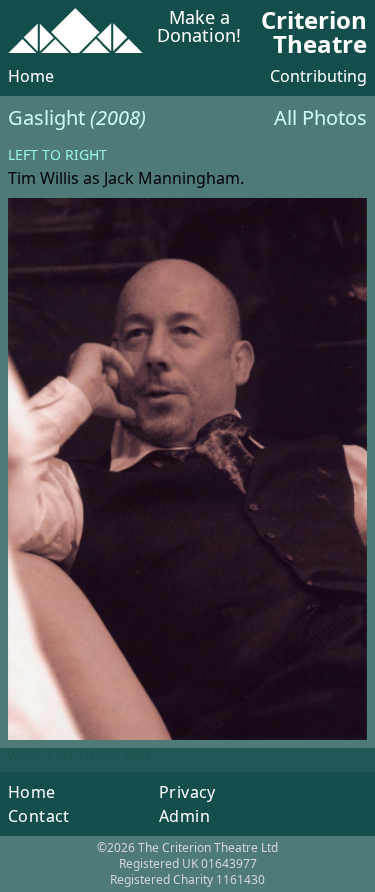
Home (31, 76)
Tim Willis (43, 178)
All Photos (320, 117)
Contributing (318, 76)
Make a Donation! (199, 27)
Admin (184, 816)
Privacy (187, 792)
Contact (39, 816)
